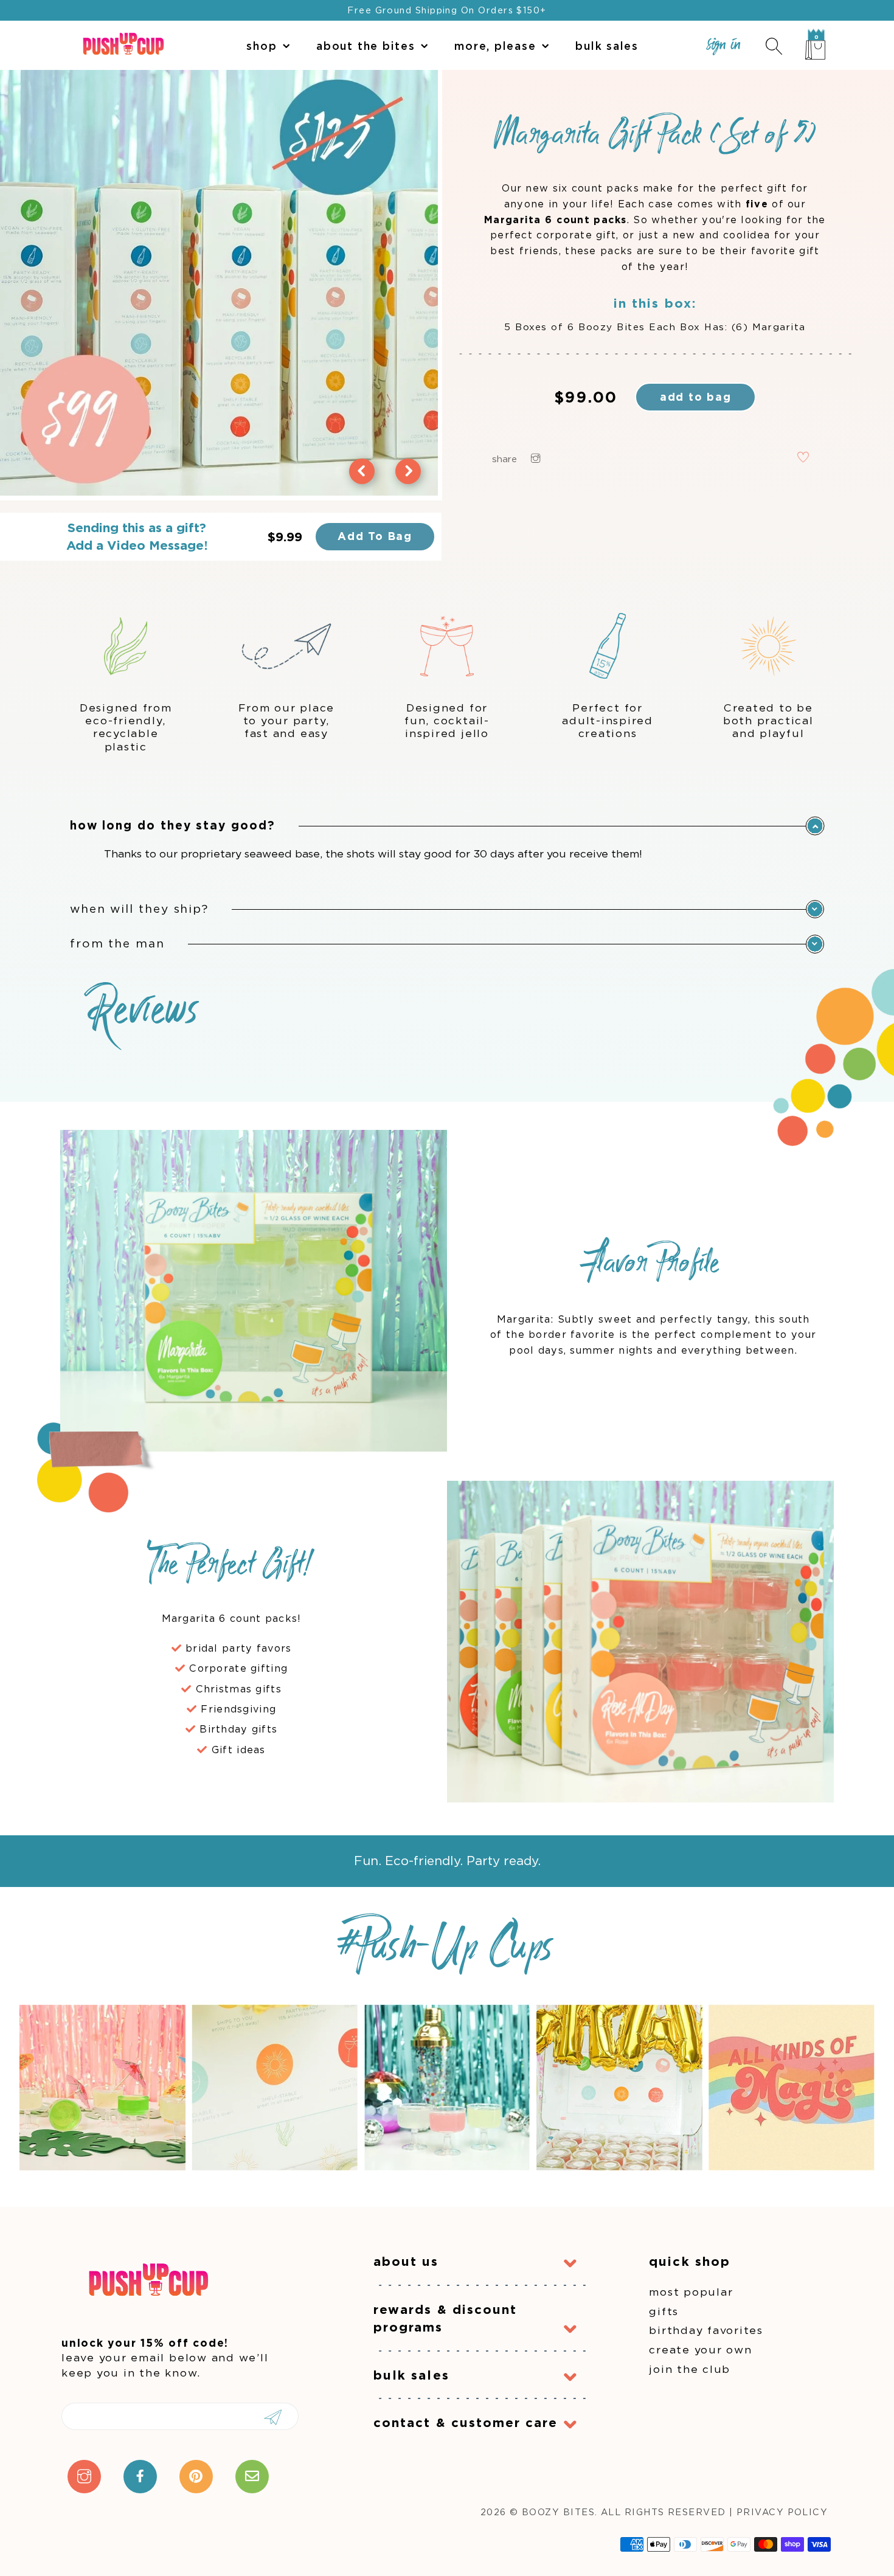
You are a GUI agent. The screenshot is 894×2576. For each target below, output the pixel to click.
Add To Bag (375, 536)
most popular (691, 2292)
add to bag (696, 397)
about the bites (366, 46)
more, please (495, 46)
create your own (700, 2349)
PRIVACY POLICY (782, 2512)
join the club (690, 2369)
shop (262, 46)
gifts (664, 2311)
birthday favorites (706, 2330)
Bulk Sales (607, 46)
